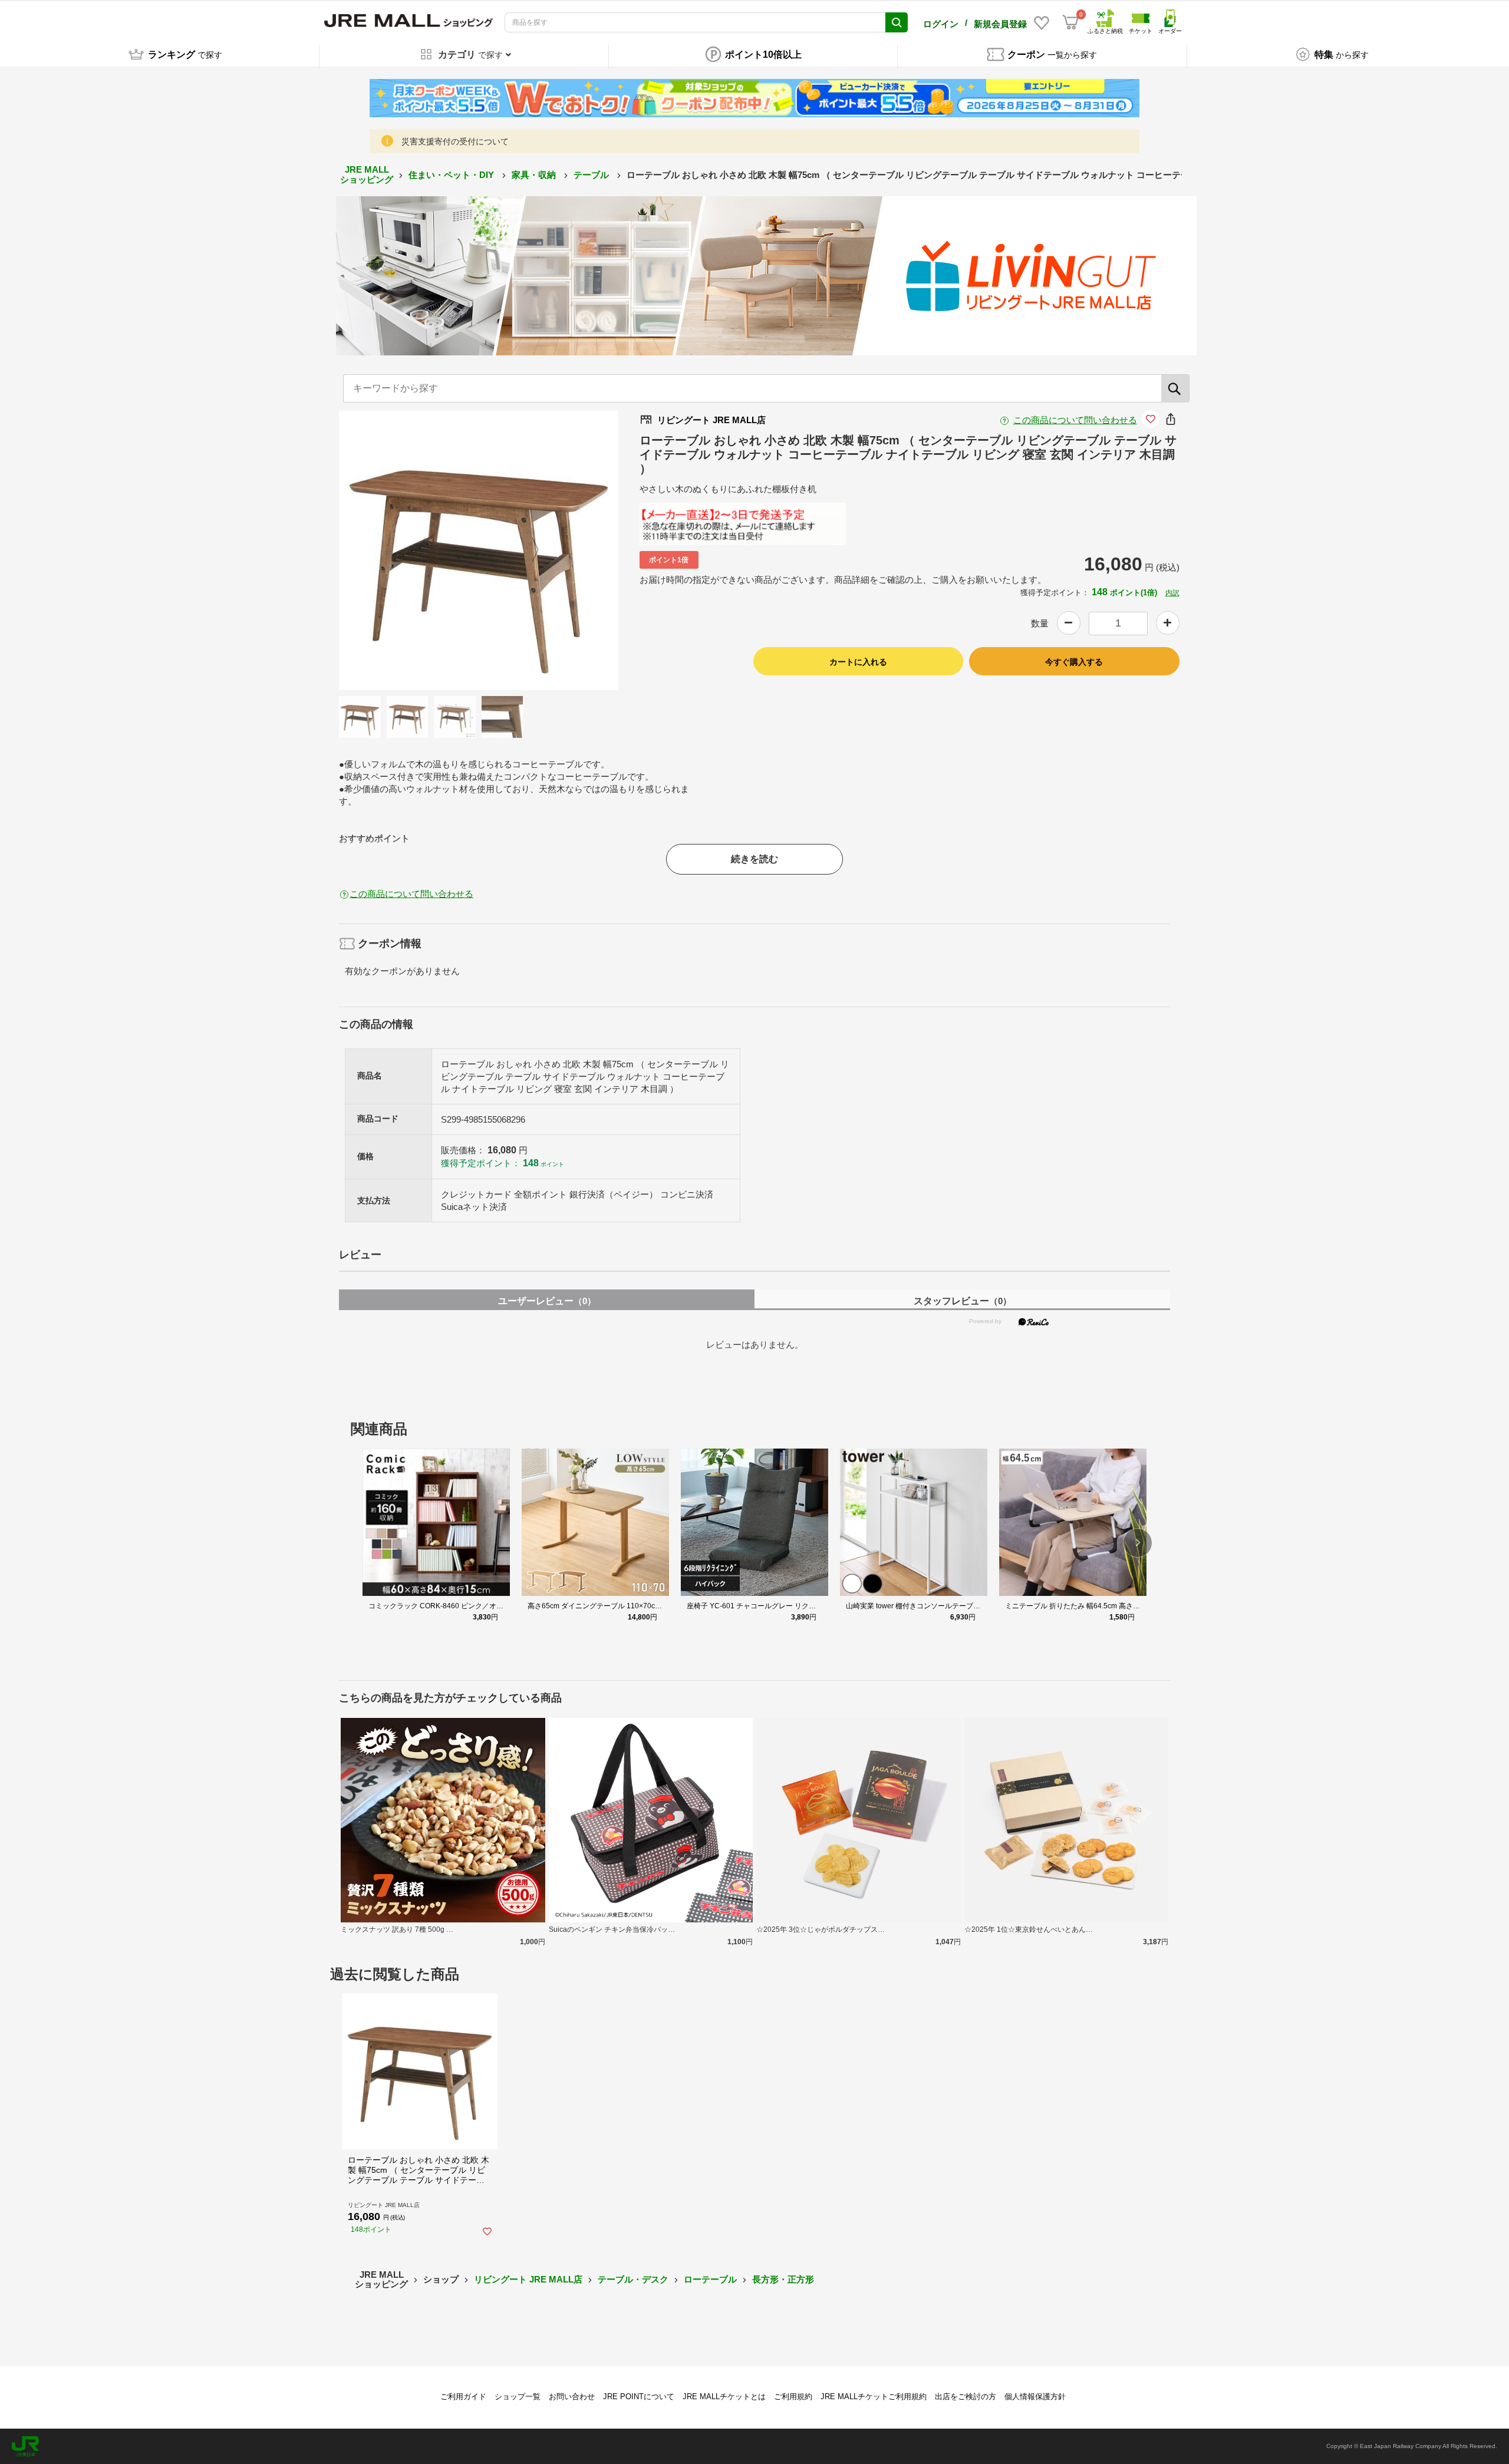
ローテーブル (710, 2279)
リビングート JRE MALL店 (528, 2279)
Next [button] (528, 550)
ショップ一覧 (518, 2397)
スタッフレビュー (963, 1301)
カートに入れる (858, 662)
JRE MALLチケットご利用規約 (874, 2397)
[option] (479, 550)
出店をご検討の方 (966, 2397)
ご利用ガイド (463, 2397)
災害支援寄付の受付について (455, 141)
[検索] (1175, 388)
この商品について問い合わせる (1075, 420)
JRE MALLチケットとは (724, 2397)
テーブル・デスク (633, 2279)
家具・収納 (535, 175)
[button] (1138, 1543)
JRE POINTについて (639, 2397)
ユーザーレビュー (547, 1301)
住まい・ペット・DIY (452, 175)
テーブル (592, 175)
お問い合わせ (572, 2397)
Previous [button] (429, 550)
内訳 (1172, 593)
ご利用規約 (793, 2397)
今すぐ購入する (1074, 662)
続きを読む (754, 859)
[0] (1070, 22)
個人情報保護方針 (1035, 2397)
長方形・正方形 (783, 2279)
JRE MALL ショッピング (367, 174)
